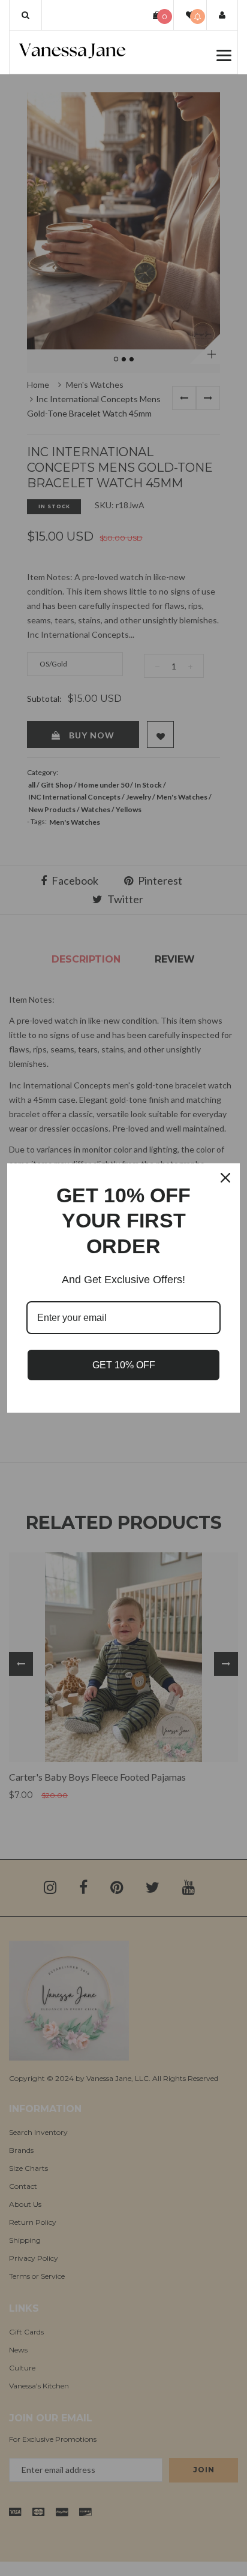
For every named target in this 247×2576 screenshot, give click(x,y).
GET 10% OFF (124, 1365)
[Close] (225, 1178)
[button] (25, 15)
